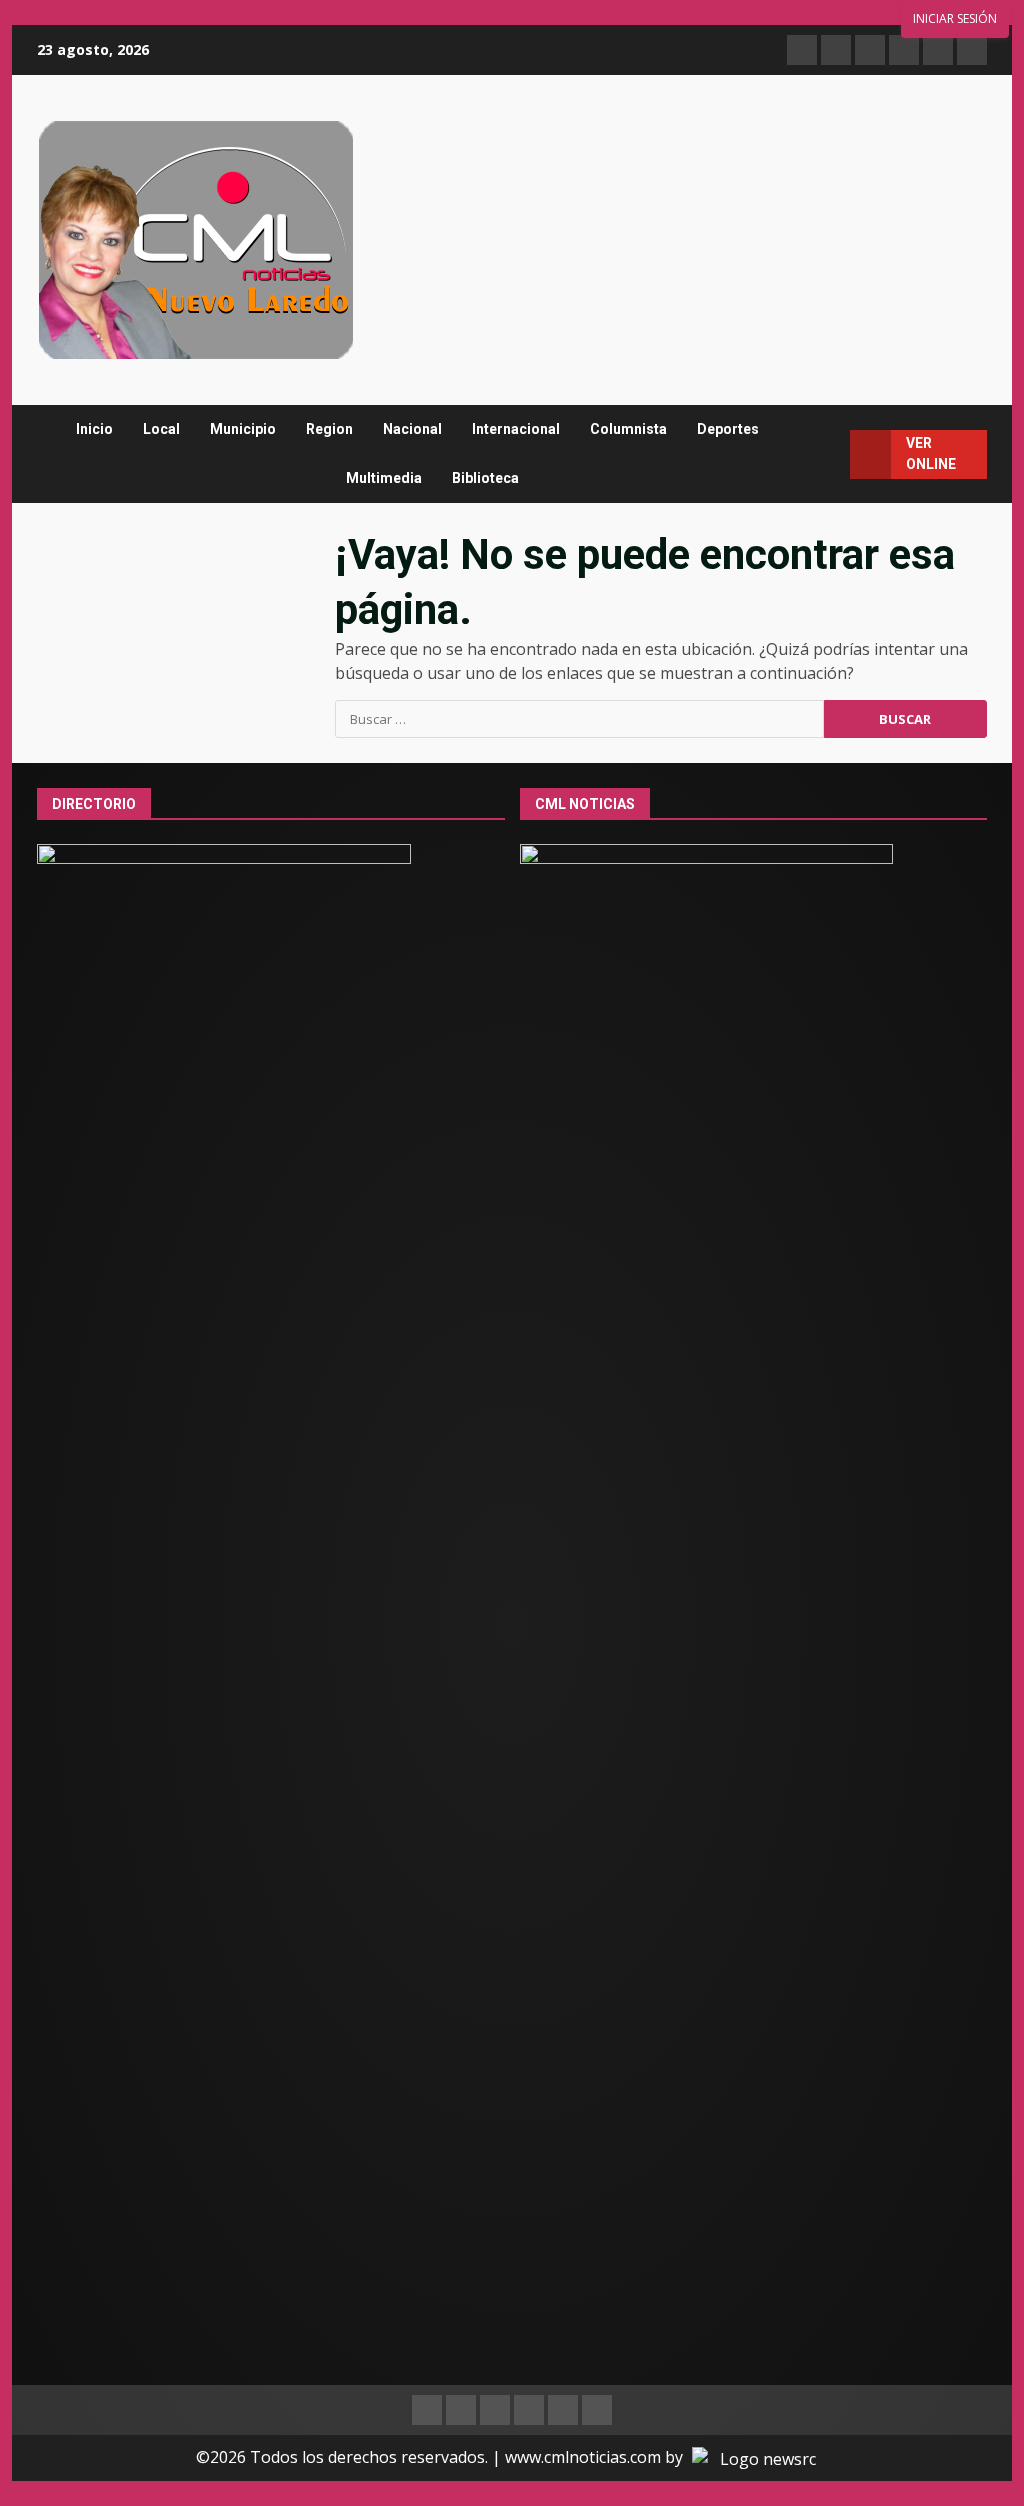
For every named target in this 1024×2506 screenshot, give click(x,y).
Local (161, 429)
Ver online (931, 453)
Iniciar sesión (955, 18)
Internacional (516, 429)
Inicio (94, 429)
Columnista (628, 429)
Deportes (728, 429)
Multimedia (384, 478)
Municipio (243, 429)
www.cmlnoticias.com (583, 2457)
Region (329, 429)
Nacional (412, 429)
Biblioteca (485, 478)
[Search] (826, 454)
